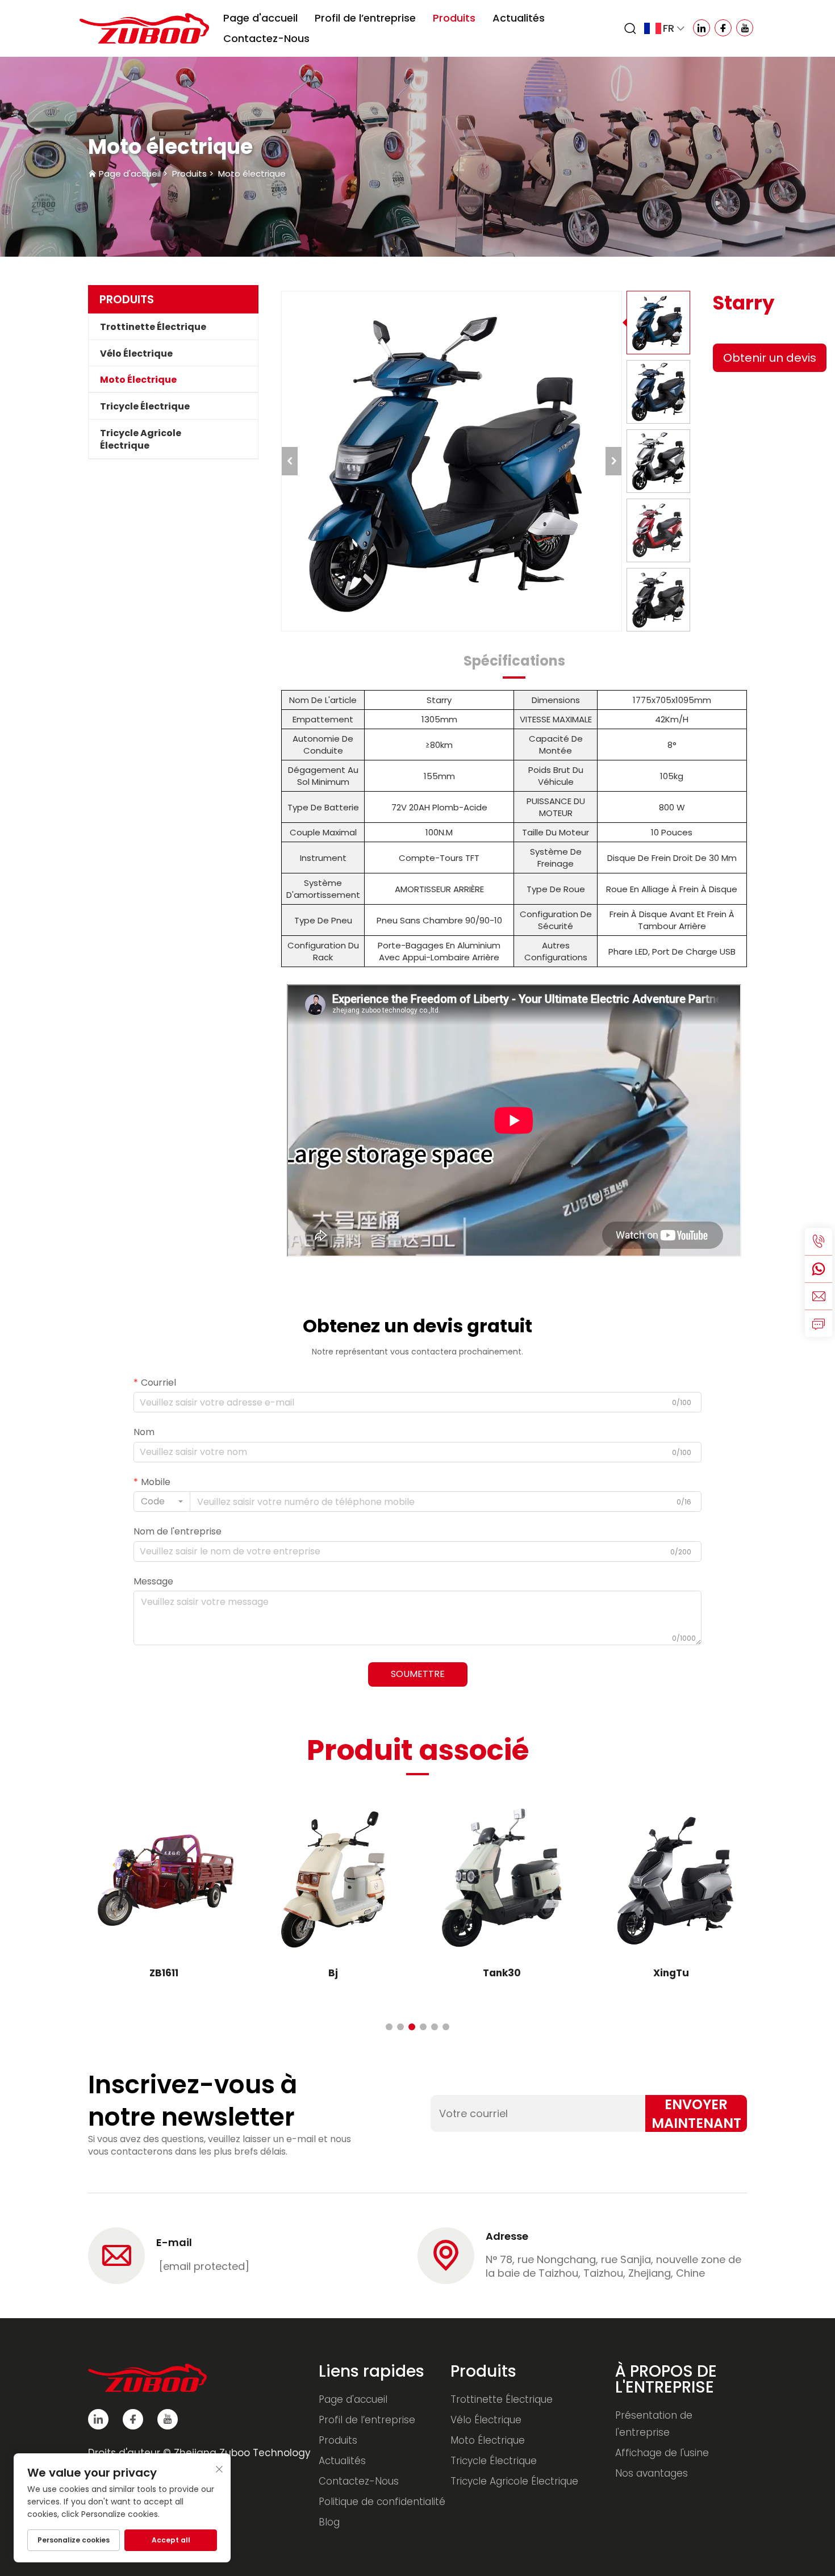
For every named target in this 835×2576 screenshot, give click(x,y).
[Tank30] (502, 1880)
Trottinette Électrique (153, 327)
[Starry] (452, 461)
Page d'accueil (260, 18)
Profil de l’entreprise (365, 18)
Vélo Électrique (136, 354)
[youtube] (168, 2419)
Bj (333, 1973)
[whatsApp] (819, 1269)
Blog (329, 2522)
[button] (389, 2027)
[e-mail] (819, 1296)
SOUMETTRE (418, 1674)
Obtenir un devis (770, 358)
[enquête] (819, 1323)
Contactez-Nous (266, 38)
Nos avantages (652, 2473)
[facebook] (133, 2419)
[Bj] (333, 1880)
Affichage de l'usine (662, 2453)
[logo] (144, 28)
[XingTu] (671, 1880)
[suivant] (613, 461)
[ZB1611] (164, 1880)
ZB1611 (164, 1973)
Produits (454, 18)
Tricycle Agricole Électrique (141, 439)
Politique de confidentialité (382, 2502)
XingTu (671, 1973)
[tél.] (819, 1241)
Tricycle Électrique (145, 406)
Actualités (519, 18)
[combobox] (162, 1502)
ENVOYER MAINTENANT (696, 2113)
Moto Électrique (138, 380)
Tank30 (502, 1973)
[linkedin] (98, 2419)
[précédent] (290, 461)
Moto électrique (252, 173)
